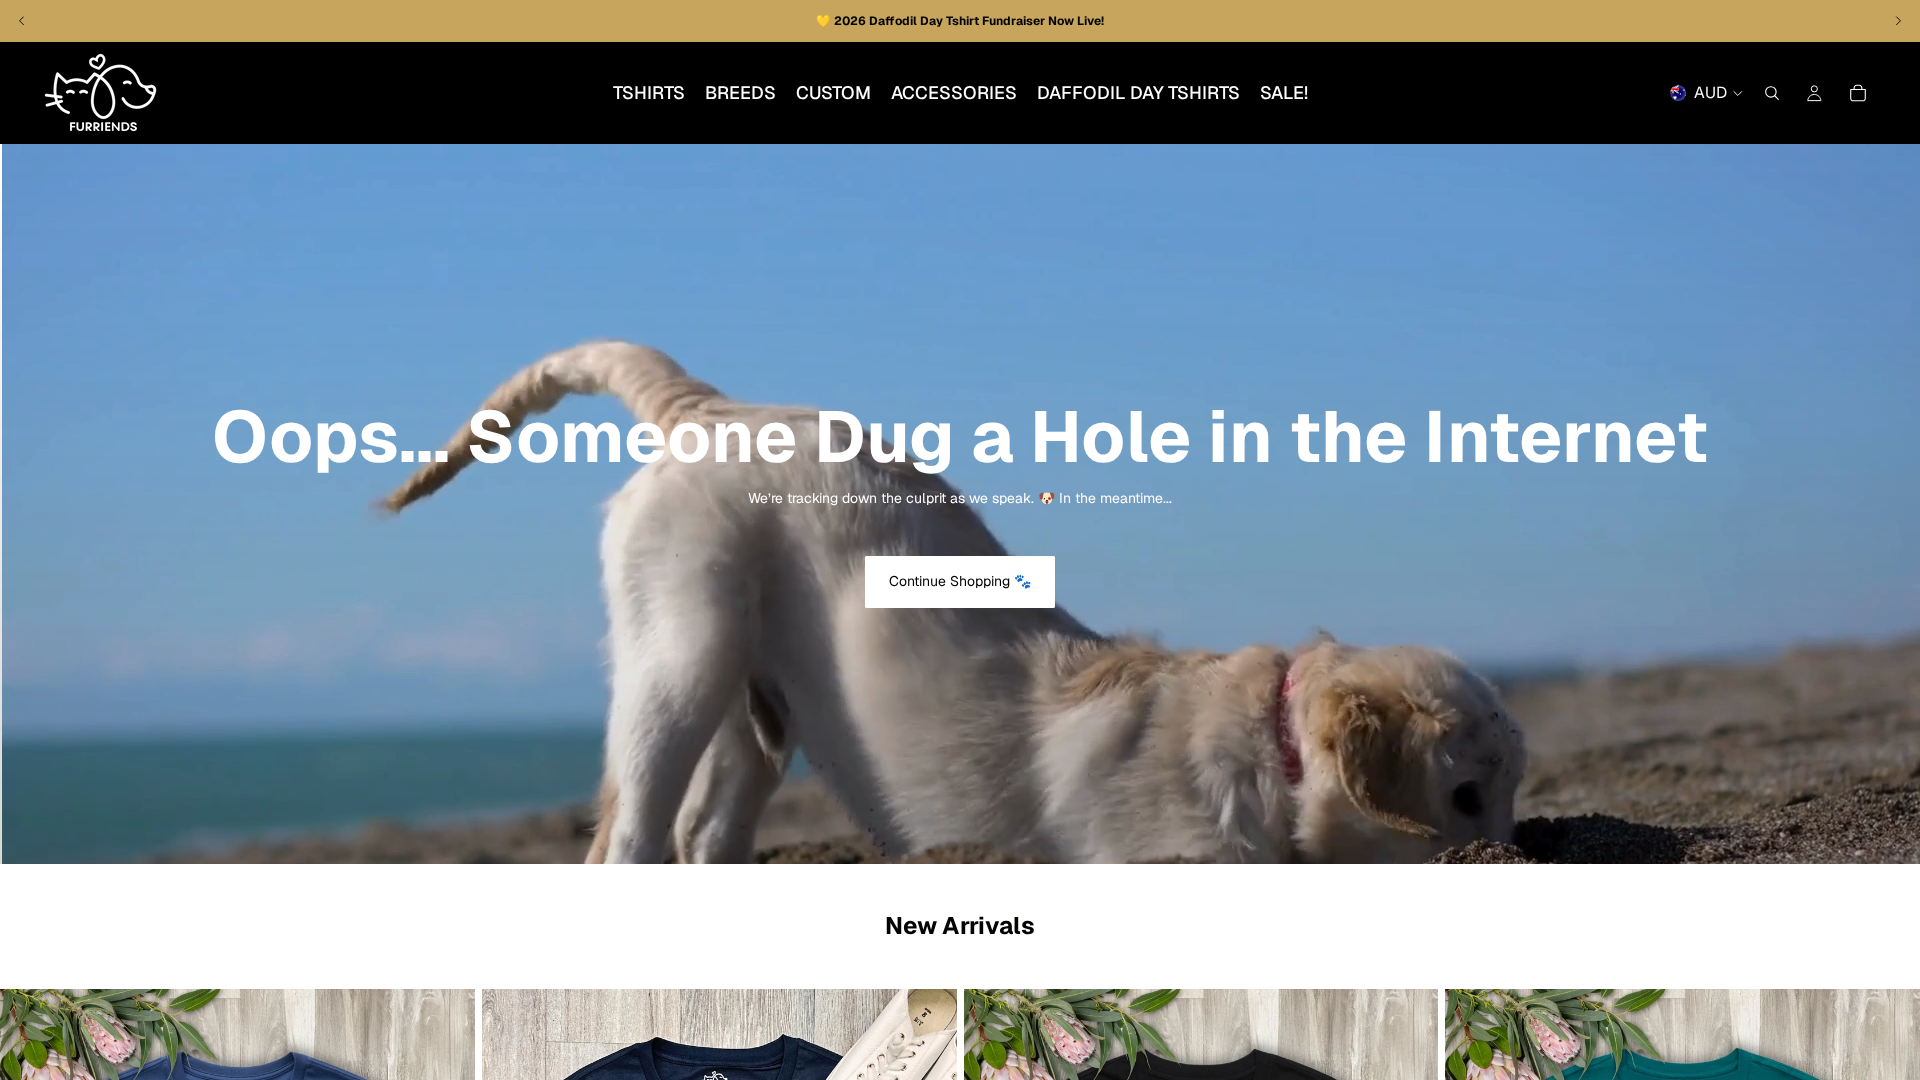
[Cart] (1858, 93)
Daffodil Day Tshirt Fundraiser (958, 21)
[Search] (1772, 93)
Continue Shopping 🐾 (960, 581)
